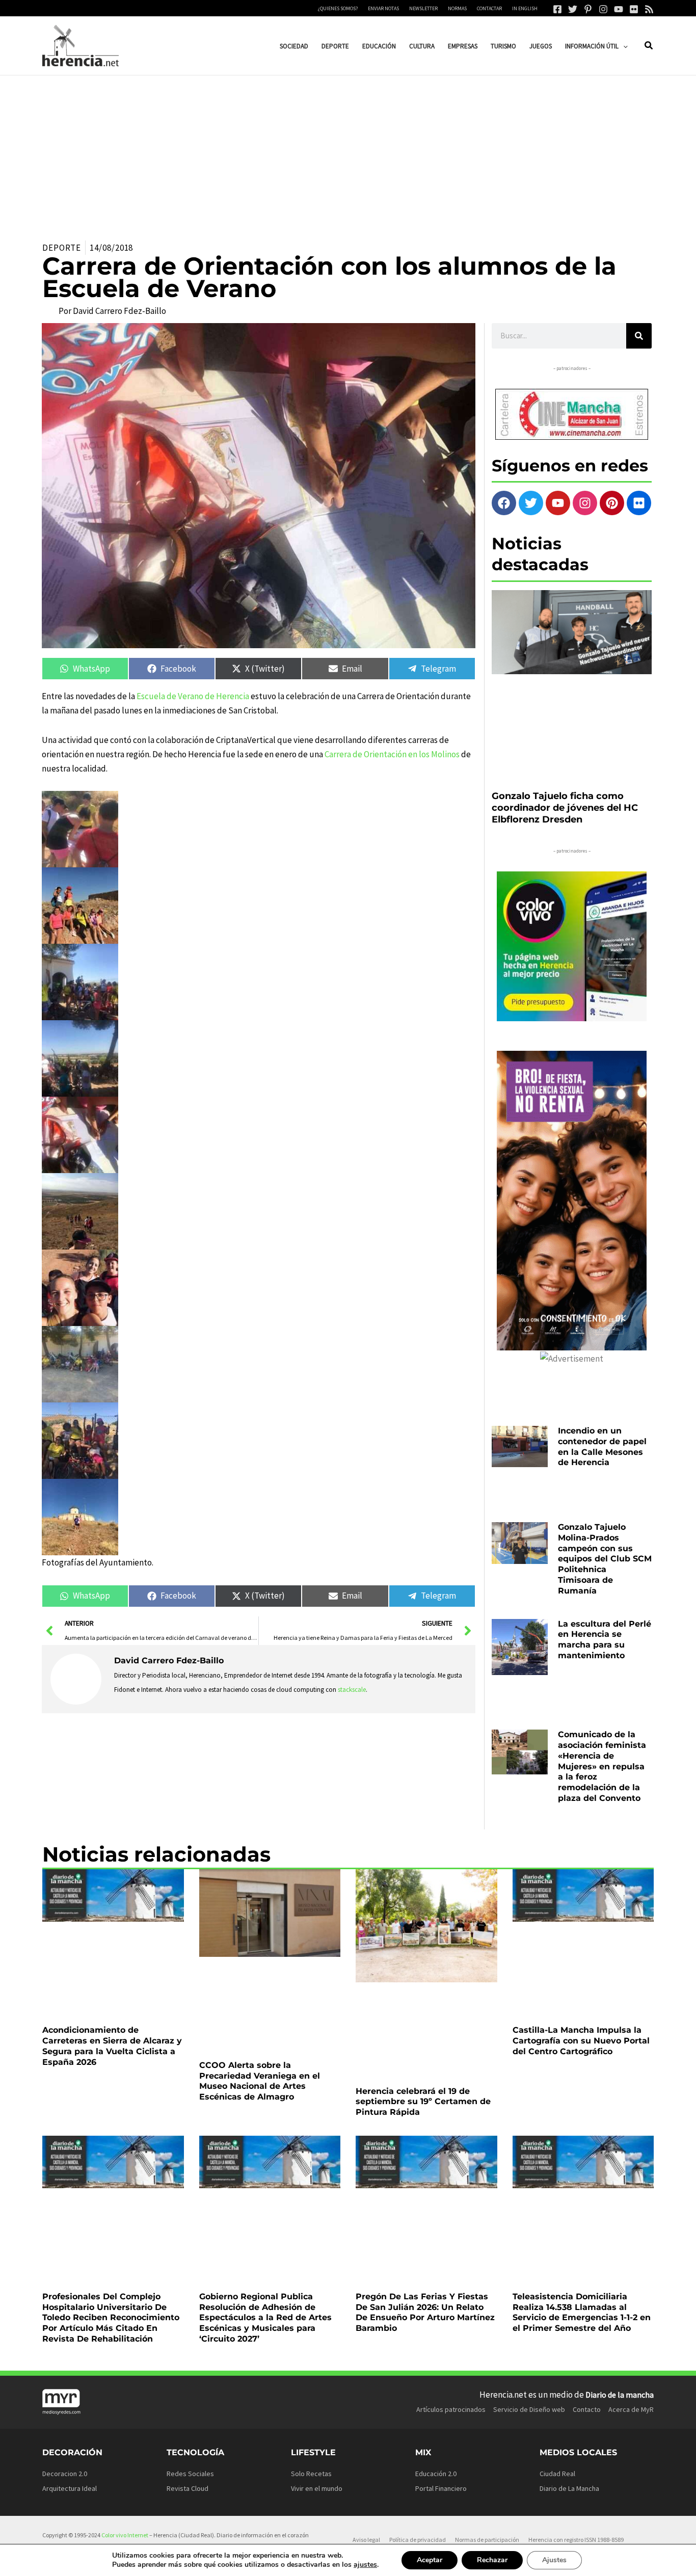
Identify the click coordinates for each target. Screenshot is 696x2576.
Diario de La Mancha (569, 2488)
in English (525, 8)
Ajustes (554, 2560)
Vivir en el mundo (317, 2488)
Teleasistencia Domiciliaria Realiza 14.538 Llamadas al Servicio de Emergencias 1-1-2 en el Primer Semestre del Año (582, 2312)
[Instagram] (603, 9)
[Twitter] (573, 9)
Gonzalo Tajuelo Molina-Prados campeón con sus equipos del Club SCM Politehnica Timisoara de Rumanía (605, 1559)
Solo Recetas (311, 2474)
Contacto (587, 2409)
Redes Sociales (190, 2474)
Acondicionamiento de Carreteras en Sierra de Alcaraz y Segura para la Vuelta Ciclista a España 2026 (112, 2046)
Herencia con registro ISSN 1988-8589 (576, 2540)
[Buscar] (639, 336)
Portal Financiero (441, 2488)
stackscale (352, 1690)
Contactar (489, 8)
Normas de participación (487, 2540)
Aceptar (430, 2560)
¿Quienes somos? (338, 8)
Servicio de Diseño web (529, 2409)
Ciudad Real (557, 2474)
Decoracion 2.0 (65, 2474)
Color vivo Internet (125, 2535)
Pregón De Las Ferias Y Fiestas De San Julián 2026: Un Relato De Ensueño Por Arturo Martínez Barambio (425, 2312)
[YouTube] (619, 9)
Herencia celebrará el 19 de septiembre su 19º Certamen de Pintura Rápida (423, 2102)
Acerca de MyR (631, 2409)
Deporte (62, 248)
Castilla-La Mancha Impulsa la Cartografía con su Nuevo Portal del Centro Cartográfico (581, 2041)
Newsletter (423, 8)
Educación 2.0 (436, 2474)
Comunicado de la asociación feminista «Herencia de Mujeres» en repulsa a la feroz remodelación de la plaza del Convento (602, 1766)
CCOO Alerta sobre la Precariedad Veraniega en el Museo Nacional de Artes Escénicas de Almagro (260, 2081)
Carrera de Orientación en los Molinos (392, 754)
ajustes (365, 2565)
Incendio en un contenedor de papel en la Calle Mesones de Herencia (602, 1446)
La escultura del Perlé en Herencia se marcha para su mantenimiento (605, 1640)
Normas (457, 8)
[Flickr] (634, 9)
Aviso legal (366, 2540)
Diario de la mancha (620, 2395)
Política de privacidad (418, 2540)
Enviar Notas (383, 8)
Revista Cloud (188, 2488)
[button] (623, 46)
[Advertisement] (348, 152)
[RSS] (649, 9)
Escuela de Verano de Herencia (193, 696)
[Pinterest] (588, 9)
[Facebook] (557, 9)
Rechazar (492, 2560)
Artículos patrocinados (451, 2409)
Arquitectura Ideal (70, 2488)
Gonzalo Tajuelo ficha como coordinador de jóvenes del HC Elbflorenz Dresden (565, 808)
